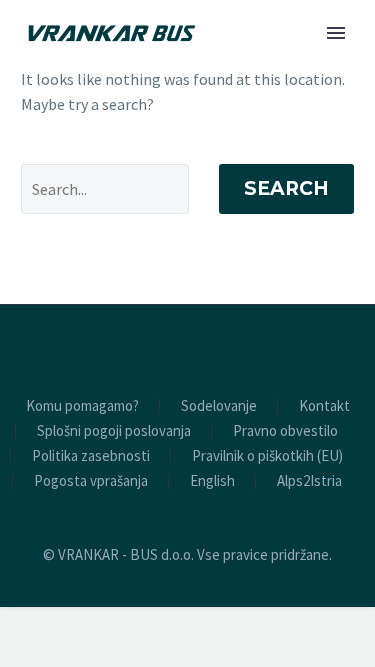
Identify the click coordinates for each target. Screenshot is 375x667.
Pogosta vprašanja (91, 481)
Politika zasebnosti (91, 456)
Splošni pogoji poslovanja (114, 431)
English (212, 481)
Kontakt (324, 406)
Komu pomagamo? (82, 406)
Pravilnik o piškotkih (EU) (267, 456)
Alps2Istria (309, 481)
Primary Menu (336, 33)
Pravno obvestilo (285, 431)
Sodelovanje (219, 406)
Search (286, 188)
